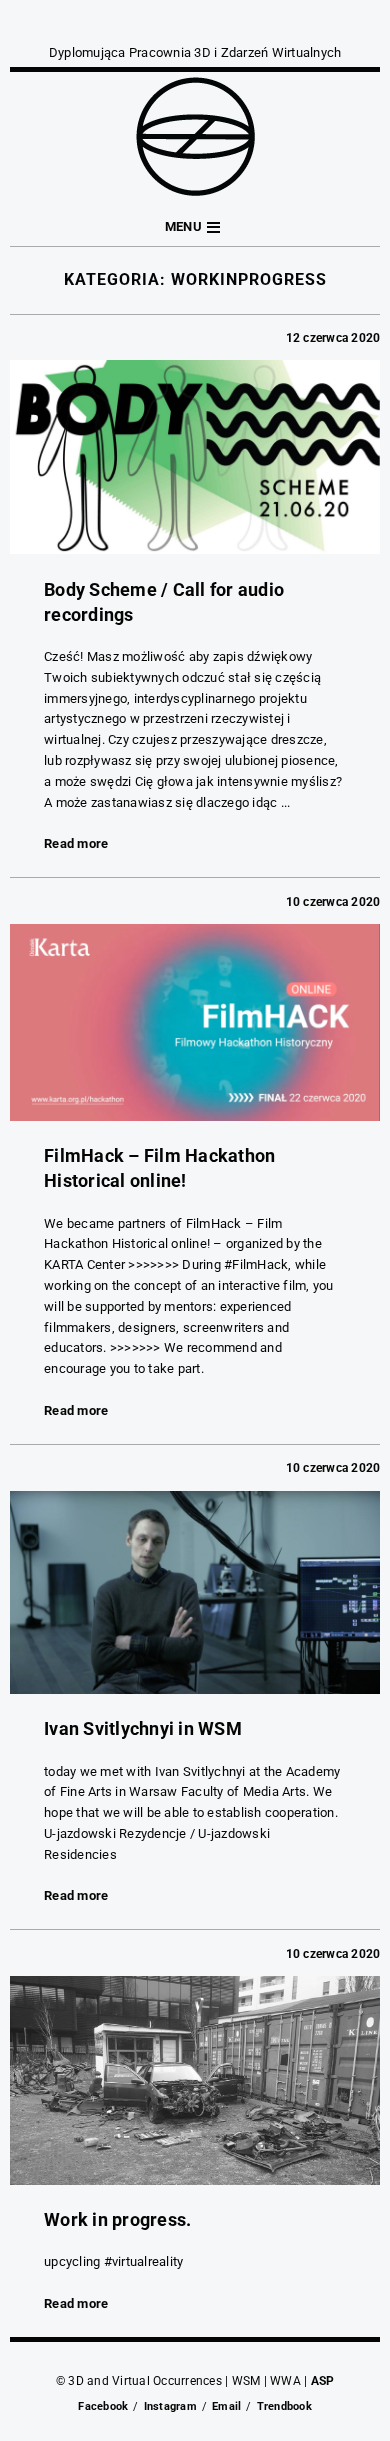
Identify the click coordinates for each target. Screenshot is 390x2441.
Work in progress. (117, 2219)
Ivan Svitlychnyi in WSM (143, 1728)
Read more (76, 843)
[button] (195, 227)
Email (226, 2406)
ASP (323, 2381)
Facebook (103, 2406)
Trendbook (284, 2406)
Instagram (170, 2406)
